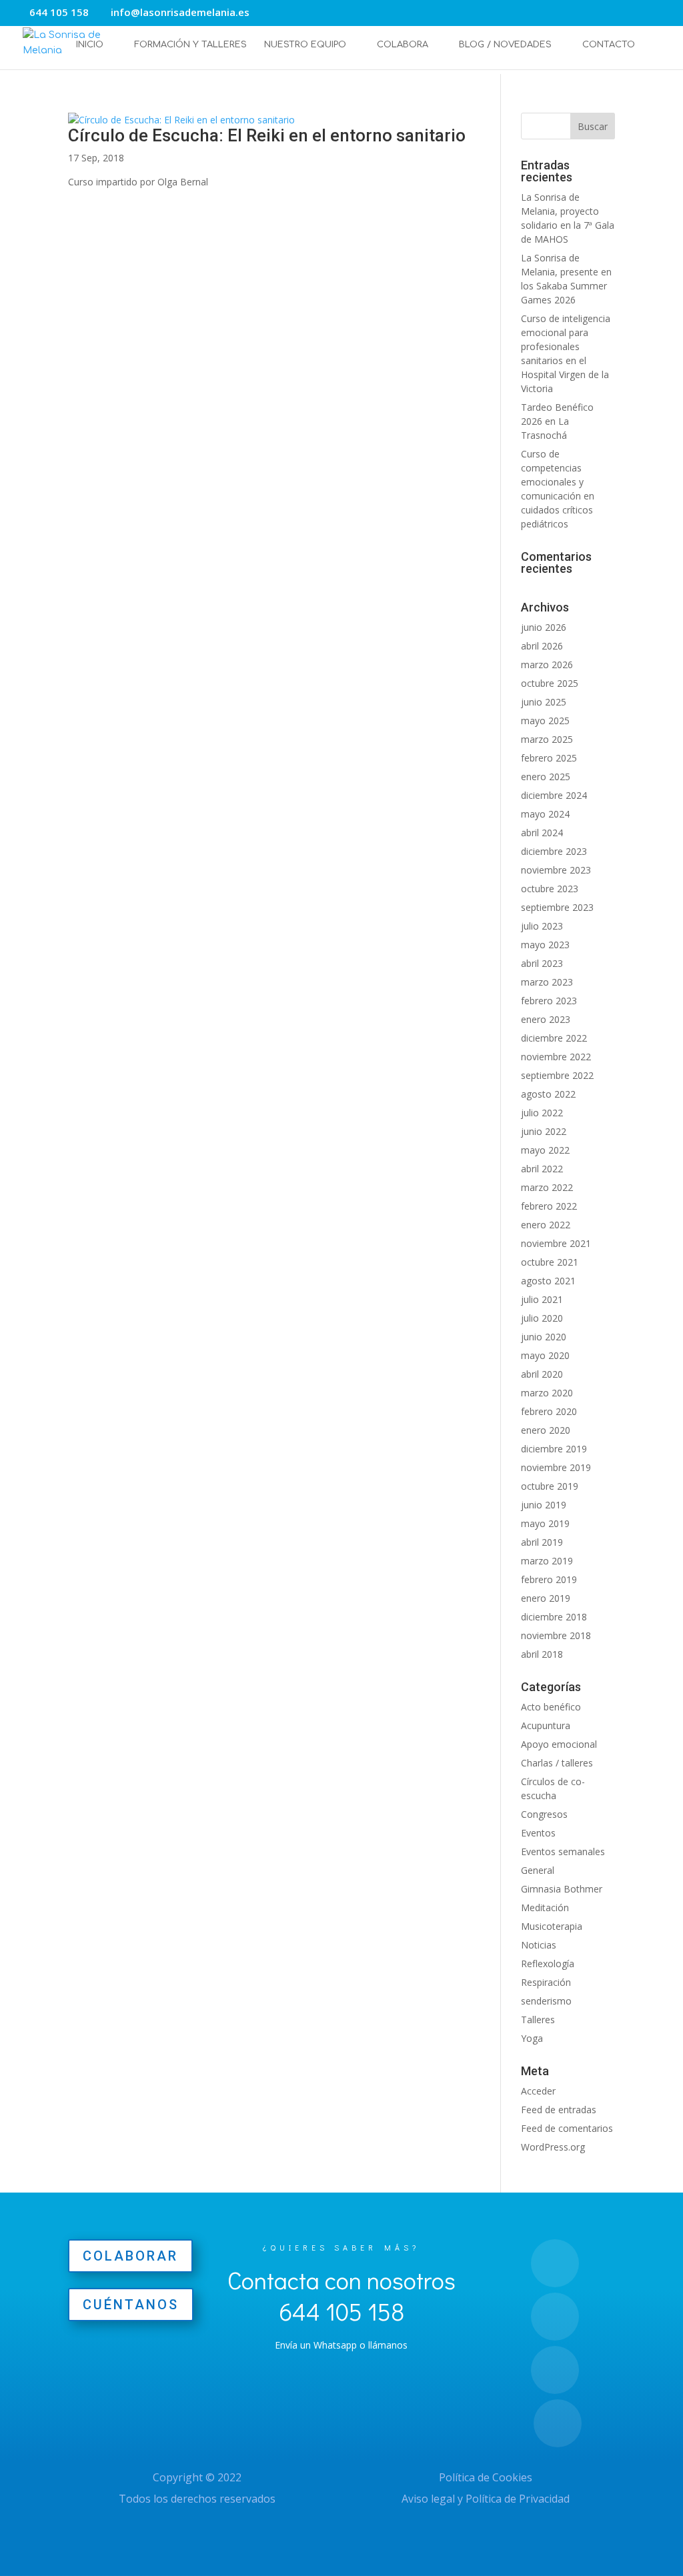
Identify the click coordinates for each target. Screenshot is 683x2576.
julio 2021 (542, 1299)
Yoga (532, 2038)
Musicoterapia (552, 1926)
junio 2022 (544, 1131)
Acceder (538, 2091)
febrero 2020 (549, 1411)
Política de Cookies (486, 2477)
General (538, 1870)
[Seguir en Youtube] (558, 2423)
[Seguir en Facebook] (555, 2317)
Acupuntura (546, 1725)
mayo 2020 (545, 1355)
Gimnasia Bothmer (562, 1889)
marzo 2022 (547, 1187)
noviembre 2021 (556, 1243)
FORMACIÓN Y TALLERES (190, 45)
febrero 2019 (549, 1579)
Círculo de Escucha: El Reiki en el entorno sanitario (267, 135)
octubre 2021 (550, 1262)
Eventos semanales (563, 1851)
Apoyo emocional (559, 1744)
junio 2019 (544, 1505)
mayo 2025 (545, 721)
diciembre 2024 (554, 795)
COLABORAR (130, 2256)
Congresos (544, 1814)
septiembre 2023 (557, 907)
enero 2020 (546, 1430)
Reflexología (548, 1964)
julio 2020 (542, 1318)
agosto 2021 (548, 1281)
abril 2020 (542, 1374)
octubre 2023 (550, 889)
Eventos (538, 1833)
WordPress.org (553, 2147)
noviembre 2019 (556, 1467)
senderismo (546, 2001)
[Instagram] (301, 14)
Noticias (539, 1945)
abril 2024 (542, 833)
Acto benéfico (551, 1707)
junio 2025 (544, 702)
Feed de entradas (559, 2110)
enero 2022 (546, 1225)
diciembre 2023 (554, 851)
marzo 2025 (547, 739)
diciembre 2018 (554, 1617)
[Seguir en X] (555, 2370)
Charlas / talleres (557, 1763)
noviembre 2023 (556, 870)
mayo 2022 (545, 1150)
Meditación (545, 1907)
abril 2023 (542, 963)
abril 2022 (542, 1169)
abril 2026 (542, 646)
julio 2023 (542, 926)
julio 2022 (542, 1113)
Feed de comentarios (567, 2128)
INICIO (90, 45)
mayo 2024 (545, 814)
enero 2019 (546, 1598)
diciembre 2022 (554, 1038)
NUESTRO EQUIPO (305, 45)
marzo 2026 (547, 665)
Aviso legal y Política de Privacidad (486, 2499)
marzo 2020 (547, 1393)
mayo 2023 (545, 945)
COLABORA (403, 45)
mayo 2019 (545, 1523)
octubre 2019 (550, 1486)
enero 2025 (546, 777)
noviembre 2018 (556, 1635)
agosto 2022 (548, 1094)
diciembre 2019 (554, 1449)
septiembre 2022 (557, 1075)
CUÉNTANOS (131, 2305)
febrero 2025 (549, 758)
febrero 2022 (549, 1206)
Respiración (546, 1982)
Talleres (538, 2020)
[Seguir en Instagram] (555, 2263)
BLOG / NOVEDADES (505, 45)
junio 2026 (544, 627)
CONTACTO (609, 45)
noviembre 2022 (556, 1057)
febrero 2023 (549, 1001)
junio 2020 (544, 1337)
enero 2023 (546, 1019)
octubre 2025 (550, 683)
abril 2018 (542, 1654)
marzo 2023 (547, 982)
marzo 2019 (547, 1561)
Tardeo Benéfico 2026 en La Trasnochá (557, 421)
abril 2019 (542, 1542)
